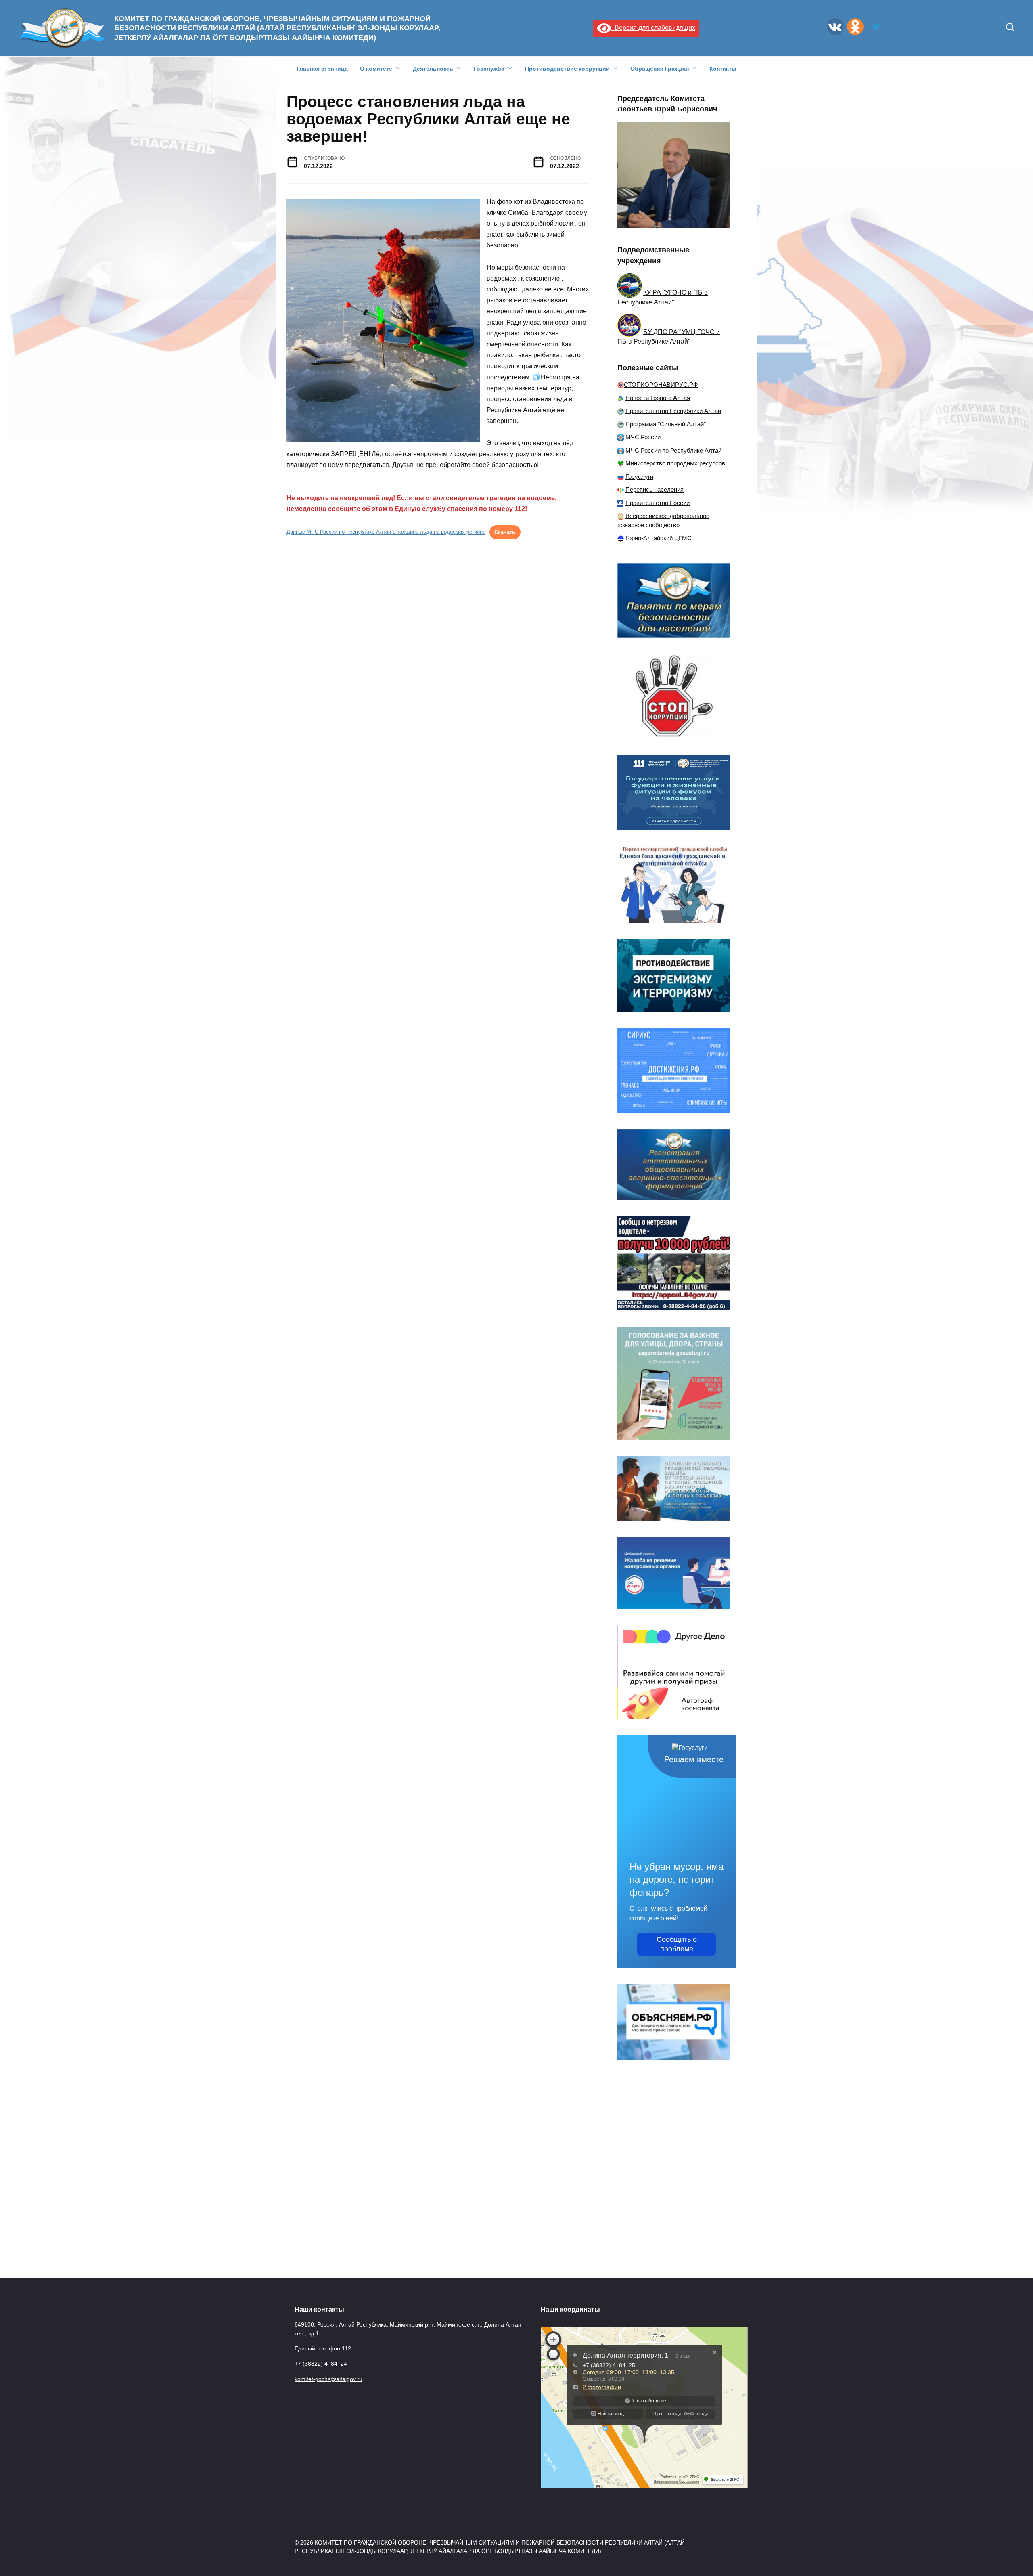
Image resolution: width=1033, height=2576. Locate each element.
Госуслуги (639, 477)
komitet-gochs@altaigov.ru (328, 2379)
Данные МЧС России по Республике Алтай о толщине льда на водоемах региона (386, 532)
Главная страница (322, 69)
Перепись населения (655, 489)
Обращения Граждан (660, 69)
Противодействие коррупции (567, 69)
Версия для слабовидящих (653, 28)
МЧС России (643, 437)
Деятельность (433, 69)
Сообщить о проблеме (677, 1944)
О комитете (376, 69)
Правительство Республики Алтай (673, 411)
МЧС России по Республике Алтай (673, 450)
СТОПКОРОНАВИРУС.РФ (661, 385)
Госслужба (489, 69)
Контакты (723, 69)
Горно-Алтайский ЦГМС (659, 538)
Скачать (505, 532)
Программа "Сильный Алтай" (666, 424)
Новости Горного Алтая (658, 398)
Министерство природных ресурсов (675, 463)
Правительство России (658, 503)
